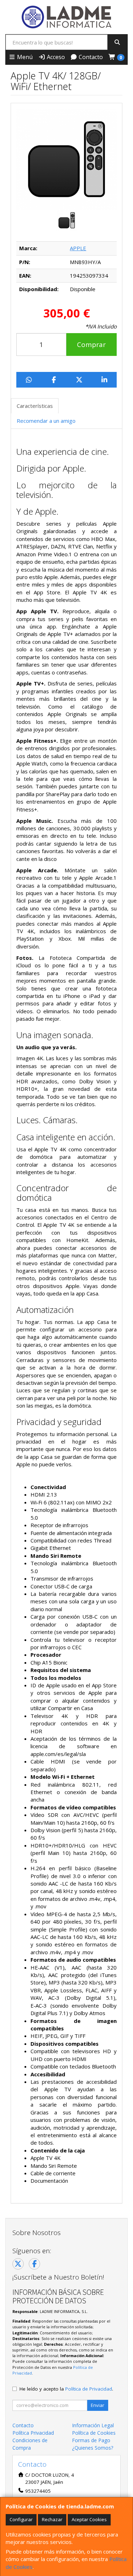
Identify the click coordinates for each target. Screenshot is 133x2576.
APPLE (78, 248)
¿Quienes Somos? (93, 2448)
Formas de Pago (91, 2440)
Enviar (98, 2405)
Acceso (55, 57)
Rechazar (52, 2519)
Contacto (90, 57)
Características (35, 406)
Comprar (91, 345)
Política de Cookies (94, 2433)
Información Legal (93, 2425)
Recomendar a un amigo (46, 421)
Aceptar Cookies (89, 2519)
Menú (24, 57)
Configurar (21, 2519)
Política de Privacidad (89, 2389)
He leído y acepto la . (66, 2389)
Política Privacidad (33, 2433)
